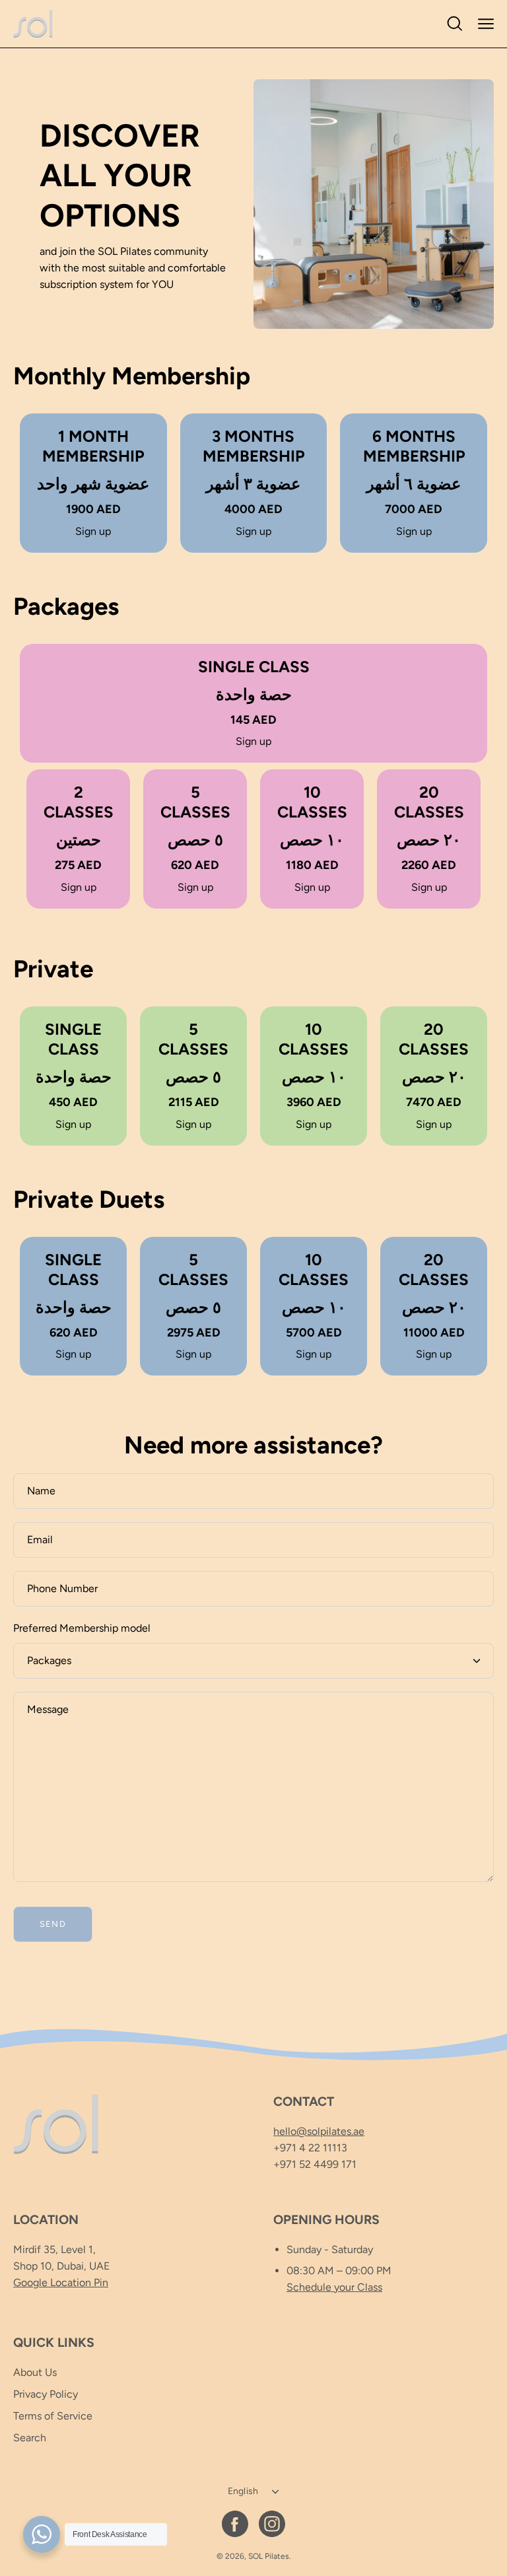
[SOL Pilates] (33, 24)
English (243, 2491)
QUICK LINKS (54, 2343)
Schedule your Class (334, 2287)
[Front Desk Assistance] (42, 2534)
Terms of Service (53, 2416)
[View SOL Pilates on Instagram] (272, 2524)
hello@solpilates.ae (319, 2131)
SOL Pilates (269, 2556)
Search (30, 2438)
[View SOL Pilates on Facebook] (235, 2524)
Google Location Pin (61, 2282)
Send (53, 1924)
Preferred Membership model (82, 1628)
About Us (35, 2372)
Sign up (93, 531)
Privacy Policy (46, 2394)
